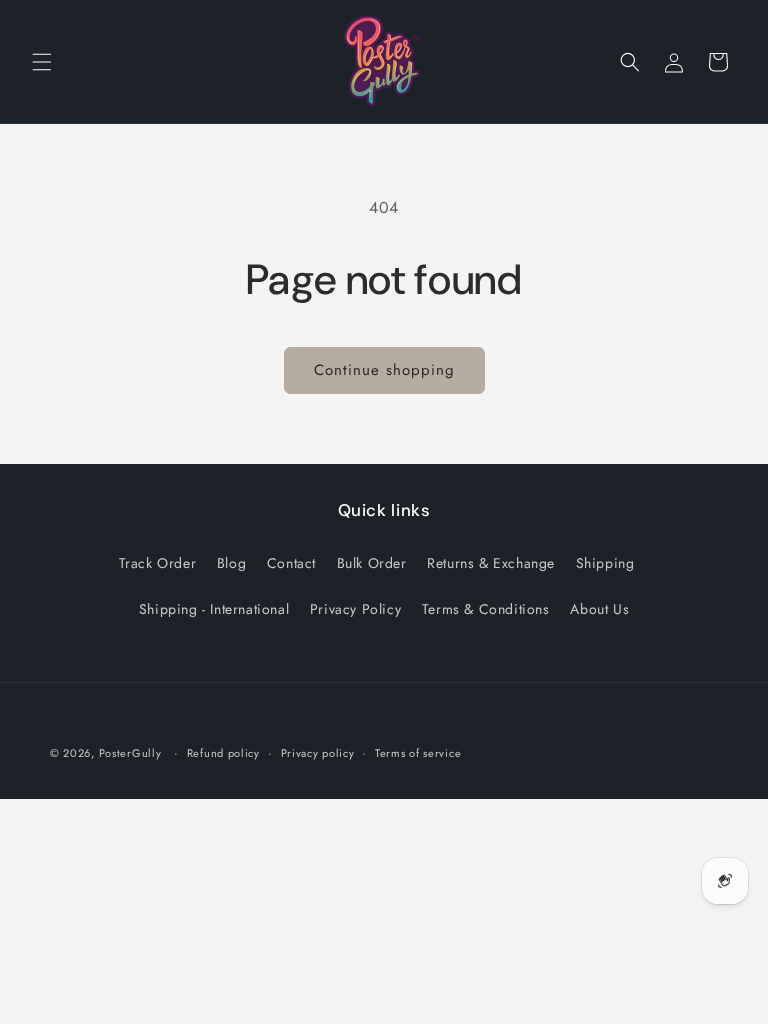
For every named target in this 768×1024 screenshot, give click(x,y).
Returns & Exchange (491, 563)
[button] (42, 62)
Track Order (158, 563)
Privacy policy (318, 753)
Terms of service (418, 753)
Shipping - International (214, 609)
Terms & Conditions (486, 609)
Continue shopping (384, 370)
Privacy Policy (355, 609)
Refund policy (223, 753)
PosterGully (130, 753)
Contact (291, 563)
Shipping (605, 563)
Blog (231, 563)
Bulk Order (372, 563)
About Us (599, 609)
